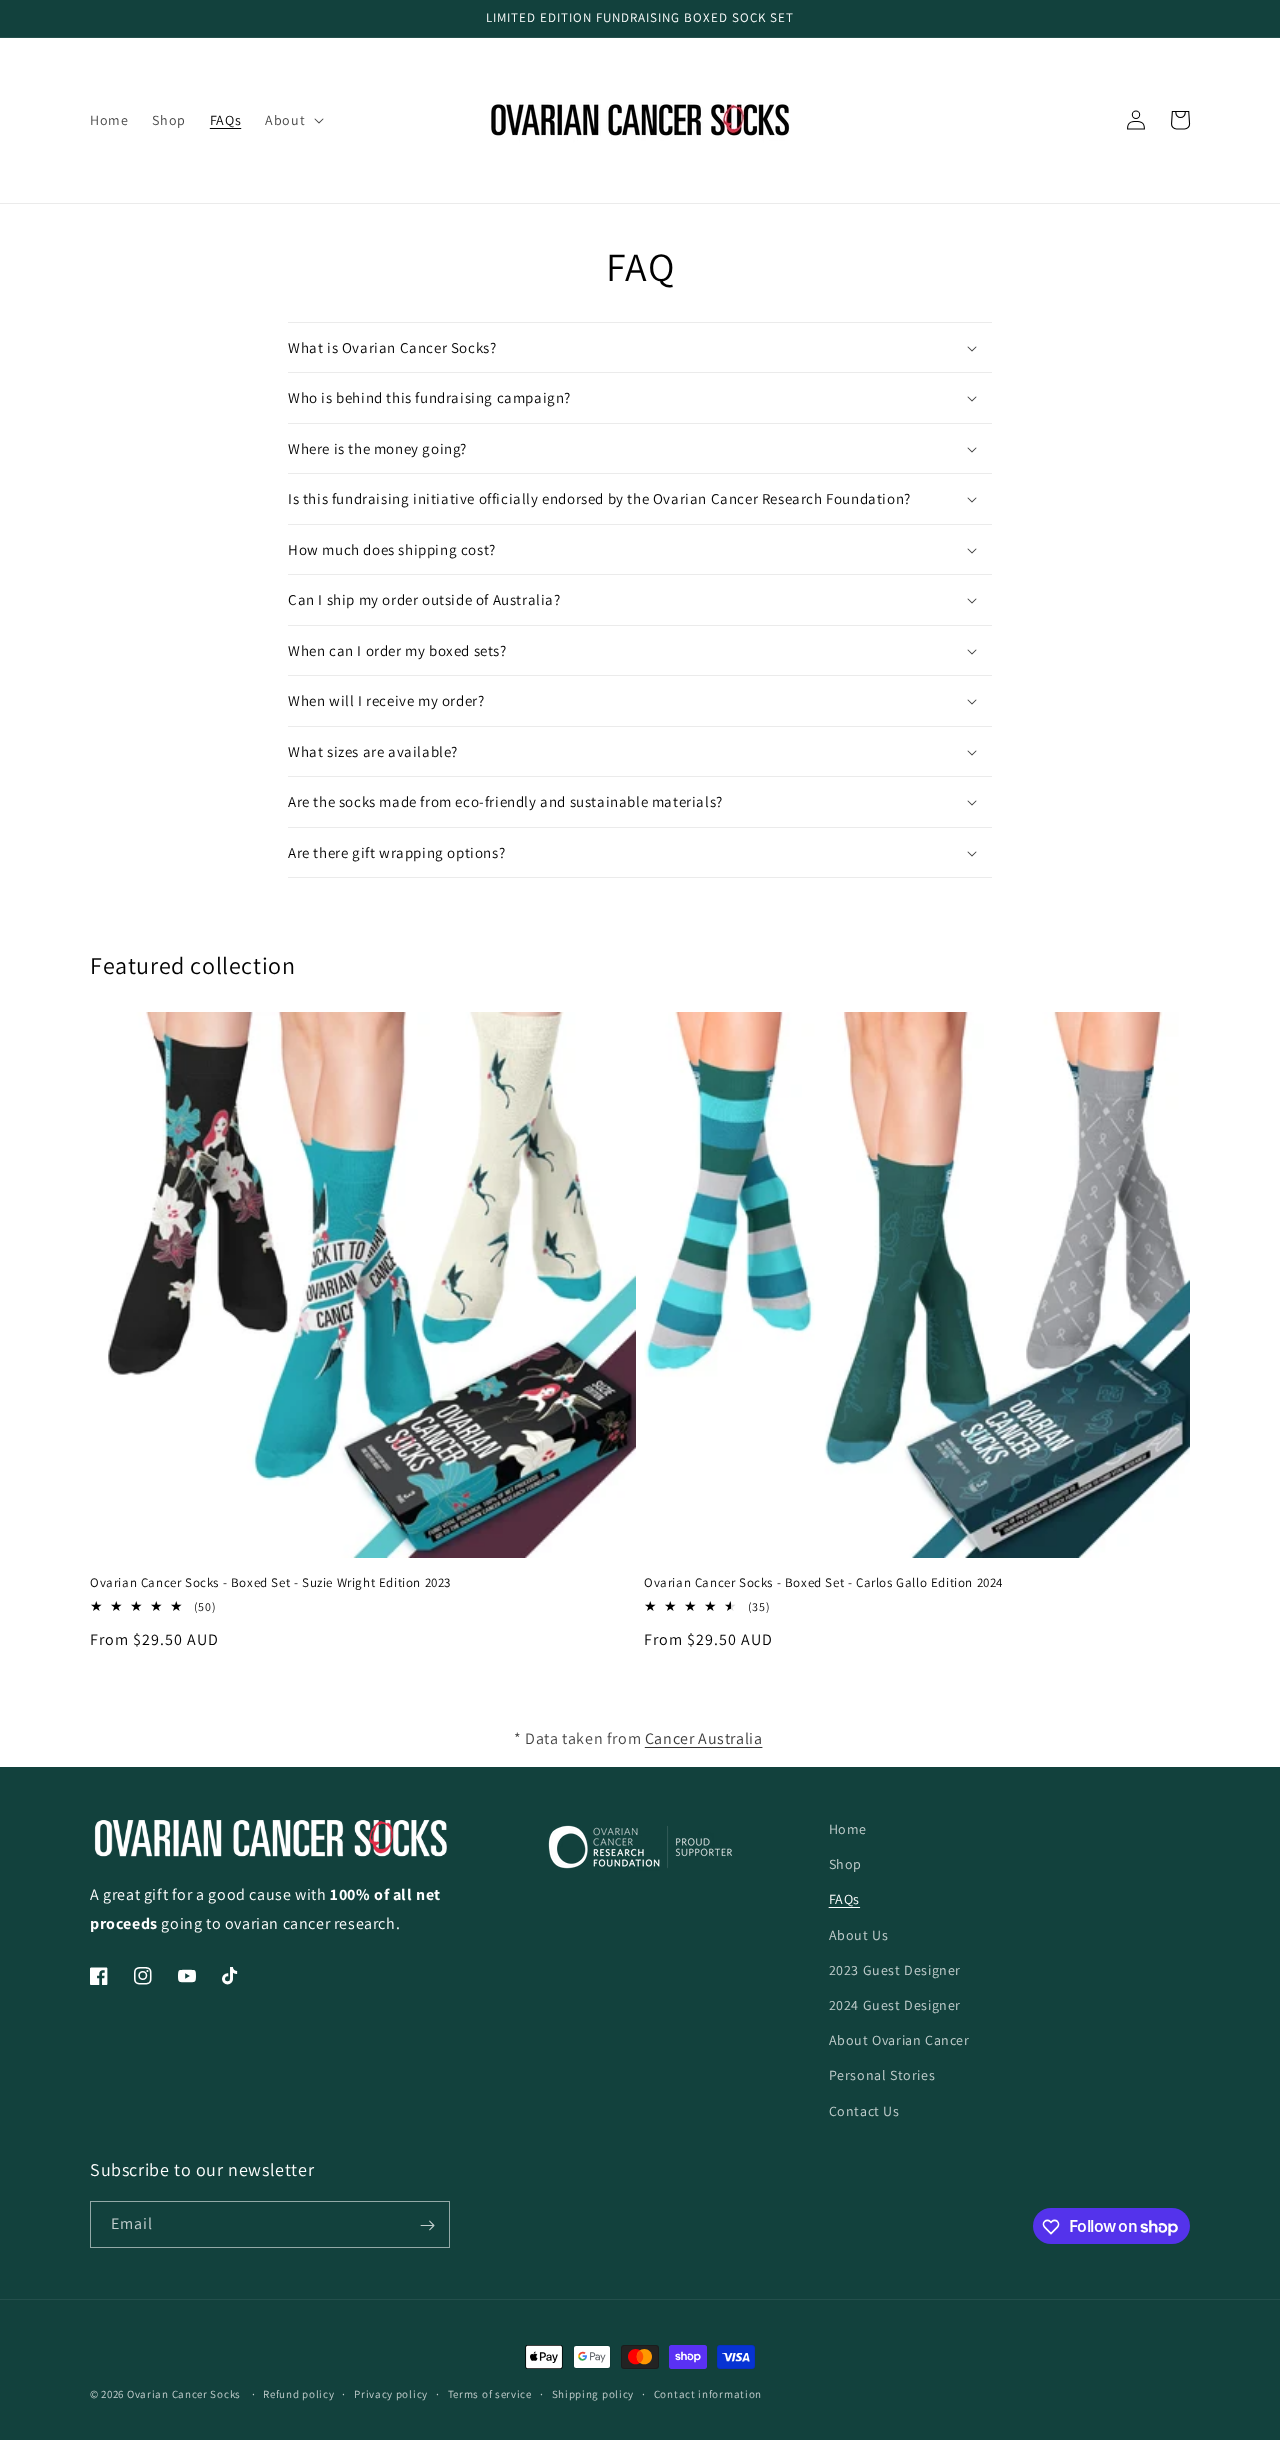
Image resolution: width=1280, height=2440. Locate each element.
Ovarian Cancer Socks (184, 2394)
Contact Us (864, 2110)
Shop (845, 1864)
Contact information (708, 2393)
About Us (859, 1934)
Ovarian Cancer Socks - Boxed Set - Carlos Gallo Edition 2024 (823, 1583)
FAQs (844, 1899)
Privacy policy (391, 2393)
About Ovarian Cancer (899, 2040)
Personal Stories (882, 2075)
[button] (292, 120)
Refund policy (298, 2393)
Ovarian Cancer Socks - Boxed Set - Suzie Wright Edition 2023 (270, 1583)
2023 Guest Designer (895, 1969)
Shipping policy (593, 2393)
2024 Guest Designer (895, 2004)
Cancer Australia (704, 1738)
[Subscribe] (427, 2225)
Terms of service (490, 2393)
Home (848, 1829)
